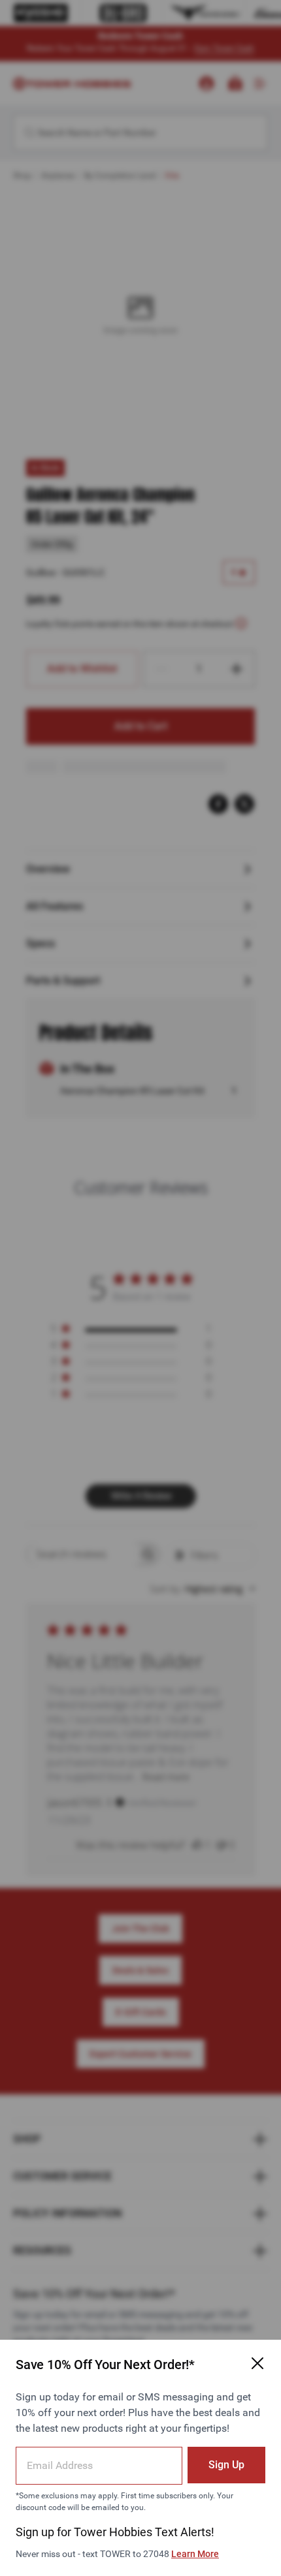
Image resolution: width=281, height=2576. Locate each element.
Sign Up (226, 2465)
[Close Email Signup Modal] (257, 2363)
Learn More (195, 2554)
